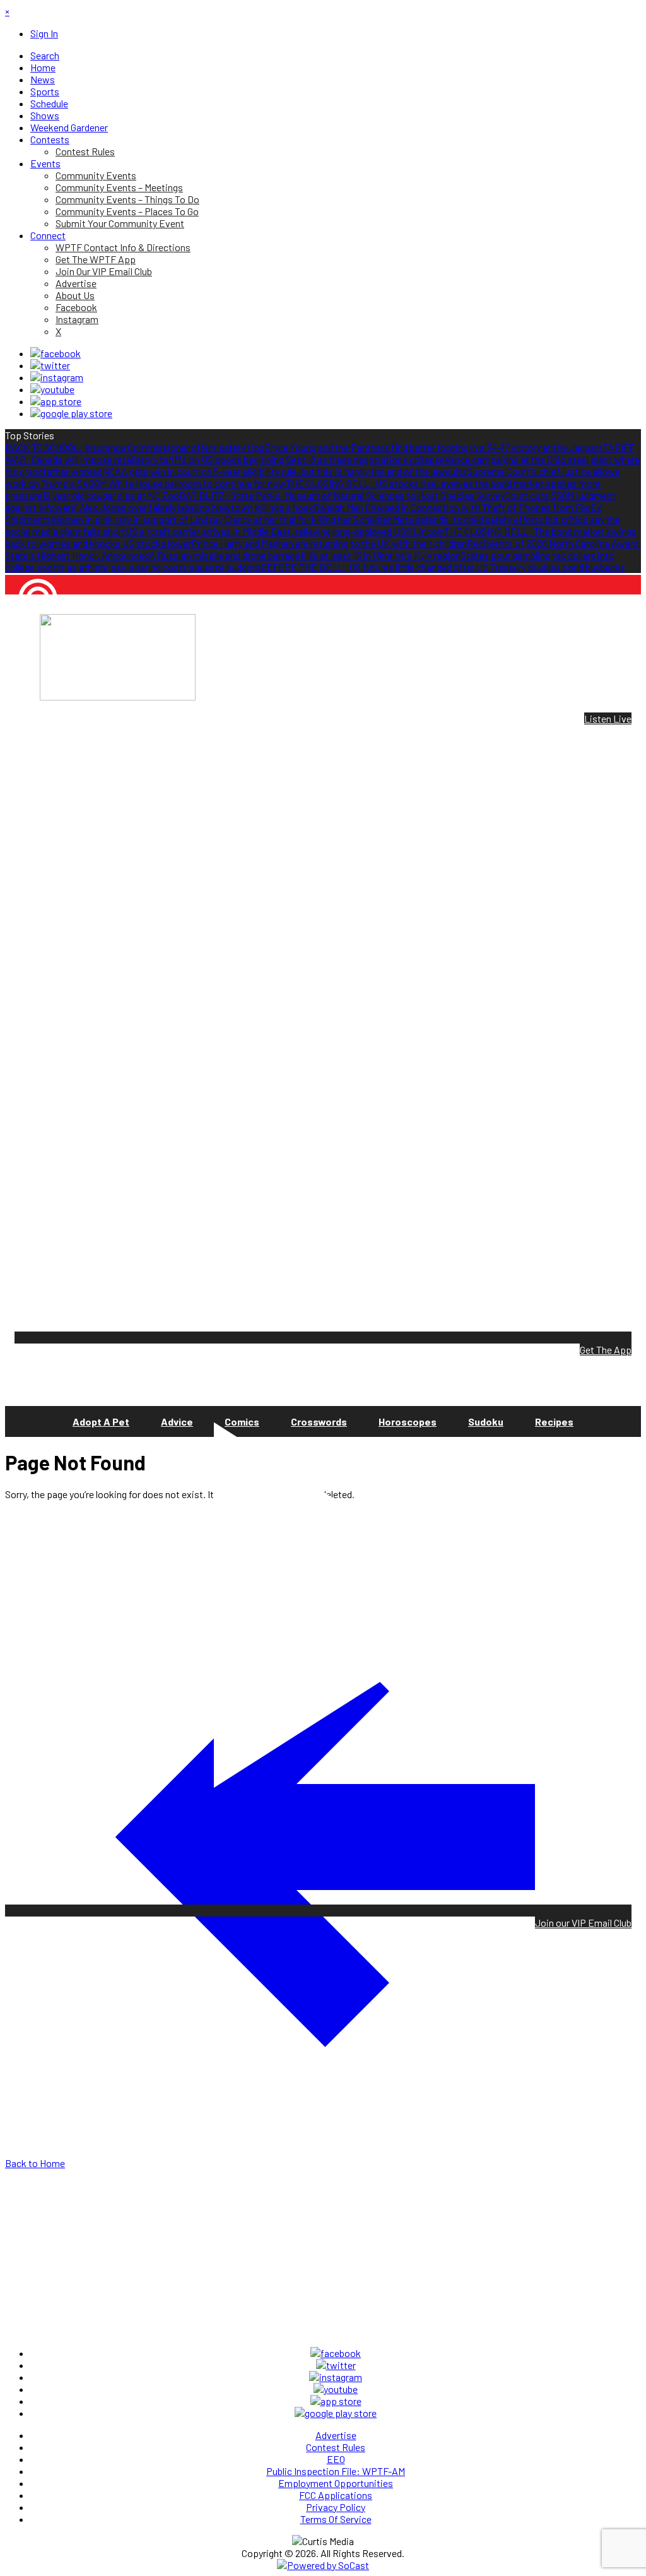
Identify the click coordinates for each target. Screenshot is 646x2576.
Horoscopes (408, 1421)
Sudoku (486, 1421)
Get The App (606, 1350)
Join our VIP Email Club (583, 1923)
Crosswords (319, 1421)
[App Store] (56, 401)
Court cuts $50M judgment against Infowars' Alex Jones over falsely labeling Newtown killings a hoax (310, 501)
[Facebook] (56, 353)
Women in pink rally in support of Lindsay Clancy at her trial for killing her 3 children (222, 519)
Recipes (554, 1421)
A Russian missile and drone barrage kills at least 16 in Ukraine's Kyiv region (305, 555)
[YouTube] (52, 389)
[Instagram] (57, 377)
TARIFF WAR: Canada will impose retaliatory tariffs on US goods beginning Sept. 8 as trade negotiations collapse (320, 453)
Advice (177, 1421)
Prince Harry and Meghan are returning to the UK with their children (329, 543)
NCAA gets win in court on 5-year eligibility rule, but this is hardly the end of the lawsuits (285, 471)
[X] (50, 365)
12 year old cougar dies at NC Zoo (111, 495)
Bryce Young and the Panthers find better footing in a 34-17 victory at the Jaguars (434, 447)
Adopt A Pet (101, 1421)
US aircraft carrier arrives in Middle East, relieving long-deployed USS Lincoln (285, 531)
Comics (242, 1421)
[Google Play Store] (71, 413)
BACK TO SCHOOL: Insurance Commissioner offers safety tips (135, 447)
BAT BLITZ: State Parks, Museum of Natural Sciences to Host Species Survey (342, 495)
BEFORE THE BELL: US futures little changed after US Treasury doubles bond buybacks (443, 567)
